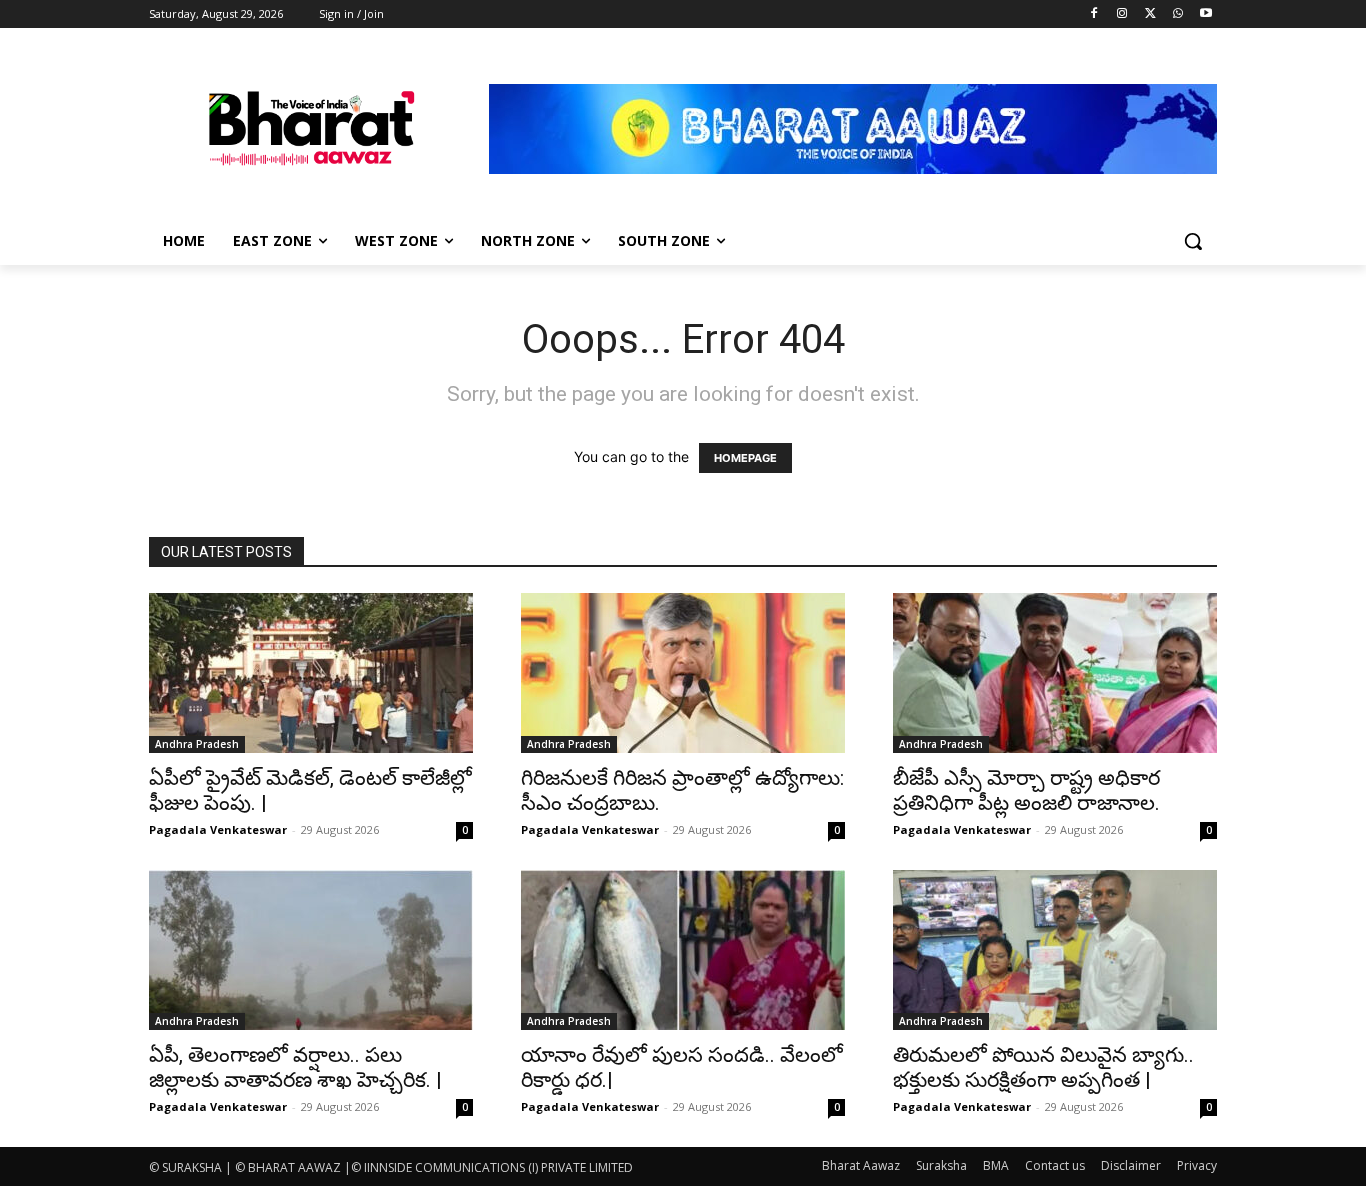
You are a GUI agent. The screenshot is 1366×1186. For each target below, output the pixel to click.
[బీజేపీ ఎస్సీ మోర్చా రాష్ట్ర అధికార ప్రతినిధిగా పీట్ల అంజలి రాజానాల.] (1055, 673)
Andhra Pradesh (197, 744)
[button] (1193, 241)
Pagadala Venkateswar (218, 829)
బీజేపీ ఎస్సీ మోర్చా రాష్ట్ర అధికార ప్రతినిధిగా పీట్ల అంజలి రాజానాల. (1026, 790)
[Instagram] (1122, 14)
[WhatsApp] (1177, 14)
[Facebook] (1094, 14)
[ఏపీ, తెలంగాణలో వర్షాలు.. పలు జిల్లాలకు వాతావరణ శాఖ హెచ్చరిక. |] (311, 950)
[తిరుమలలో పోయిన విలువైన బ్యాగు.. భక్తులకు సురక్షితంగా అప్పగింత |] (1055, 950)
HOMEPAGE (745, 458)
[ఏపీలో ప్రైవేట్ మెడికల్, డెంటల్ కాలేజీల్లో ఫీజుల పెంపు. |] (311, 673)
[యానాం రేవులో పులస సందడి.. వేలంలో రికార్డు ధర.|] (683, 950)
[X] (1150, 14)
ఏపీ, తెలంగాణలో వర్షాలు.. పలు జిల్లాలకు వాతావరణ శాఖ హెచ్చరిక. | (295, 1067)
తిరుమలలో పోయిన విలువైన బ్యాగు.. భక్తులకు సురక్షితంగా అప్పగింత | (1043, 1067)
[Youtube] (1205, 14)
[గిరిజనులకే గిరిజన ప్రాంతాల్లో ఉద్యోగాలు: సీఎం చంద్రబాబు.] (683, 673)
